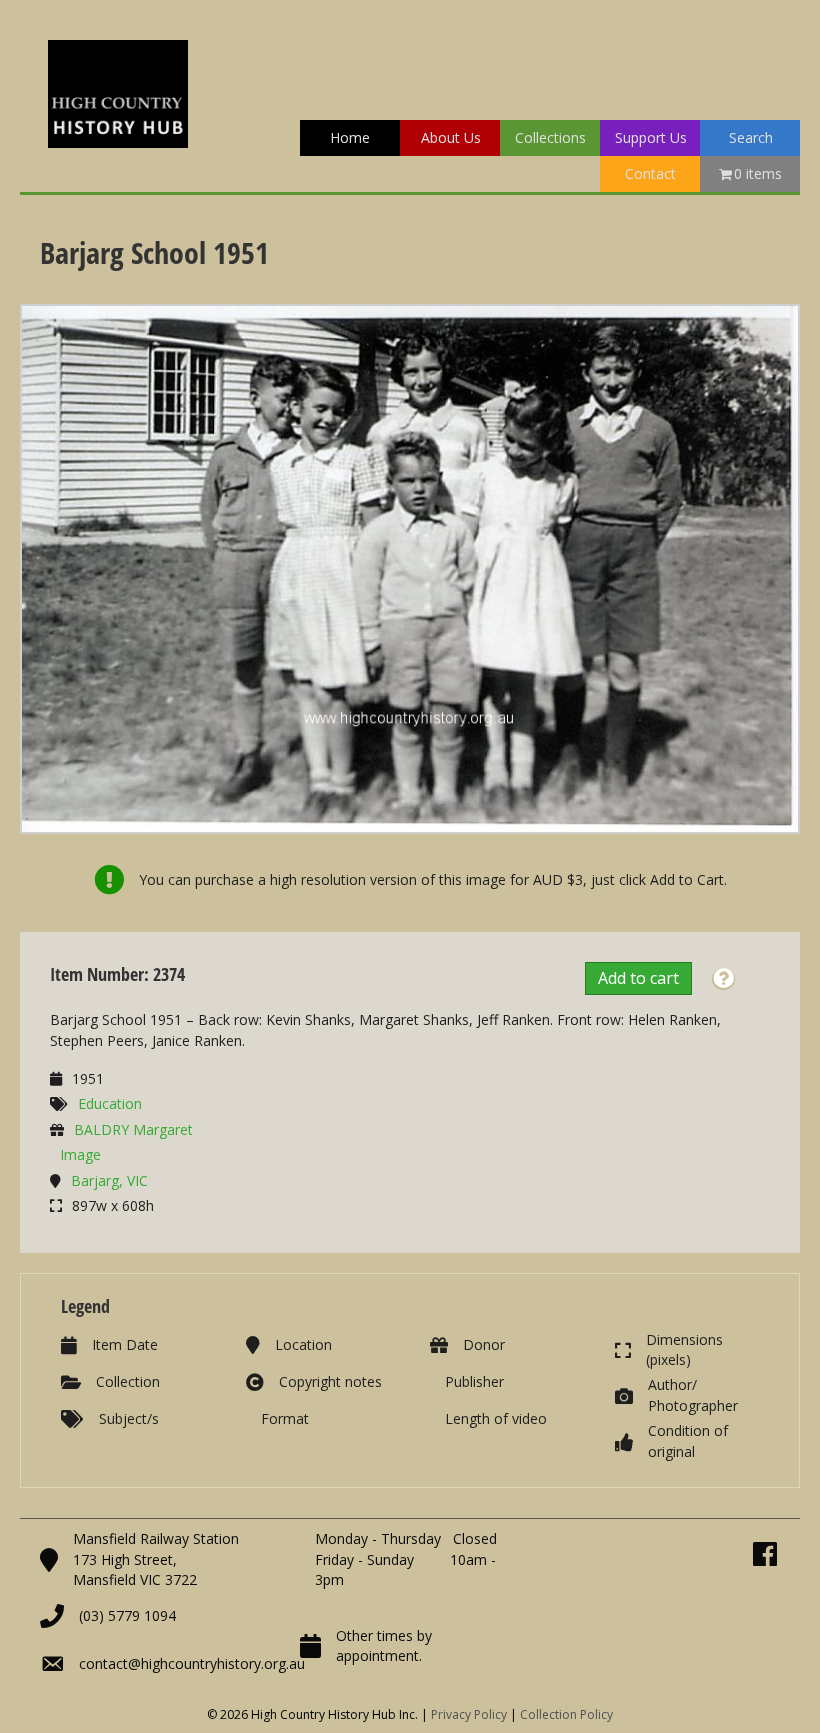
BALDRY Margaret (133, 1129)
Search (751, 137)
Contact (650, 173)
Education (110, 1103)
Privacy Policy (469, 1714)
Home (350, 137)
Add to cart (638, 978)
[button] (723, 979)
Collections (550, 137)
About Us (451, 137)
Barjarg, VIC (109, 1180)
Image (80, 1154)
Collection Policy (566, 1714)
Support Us (651, 137)
